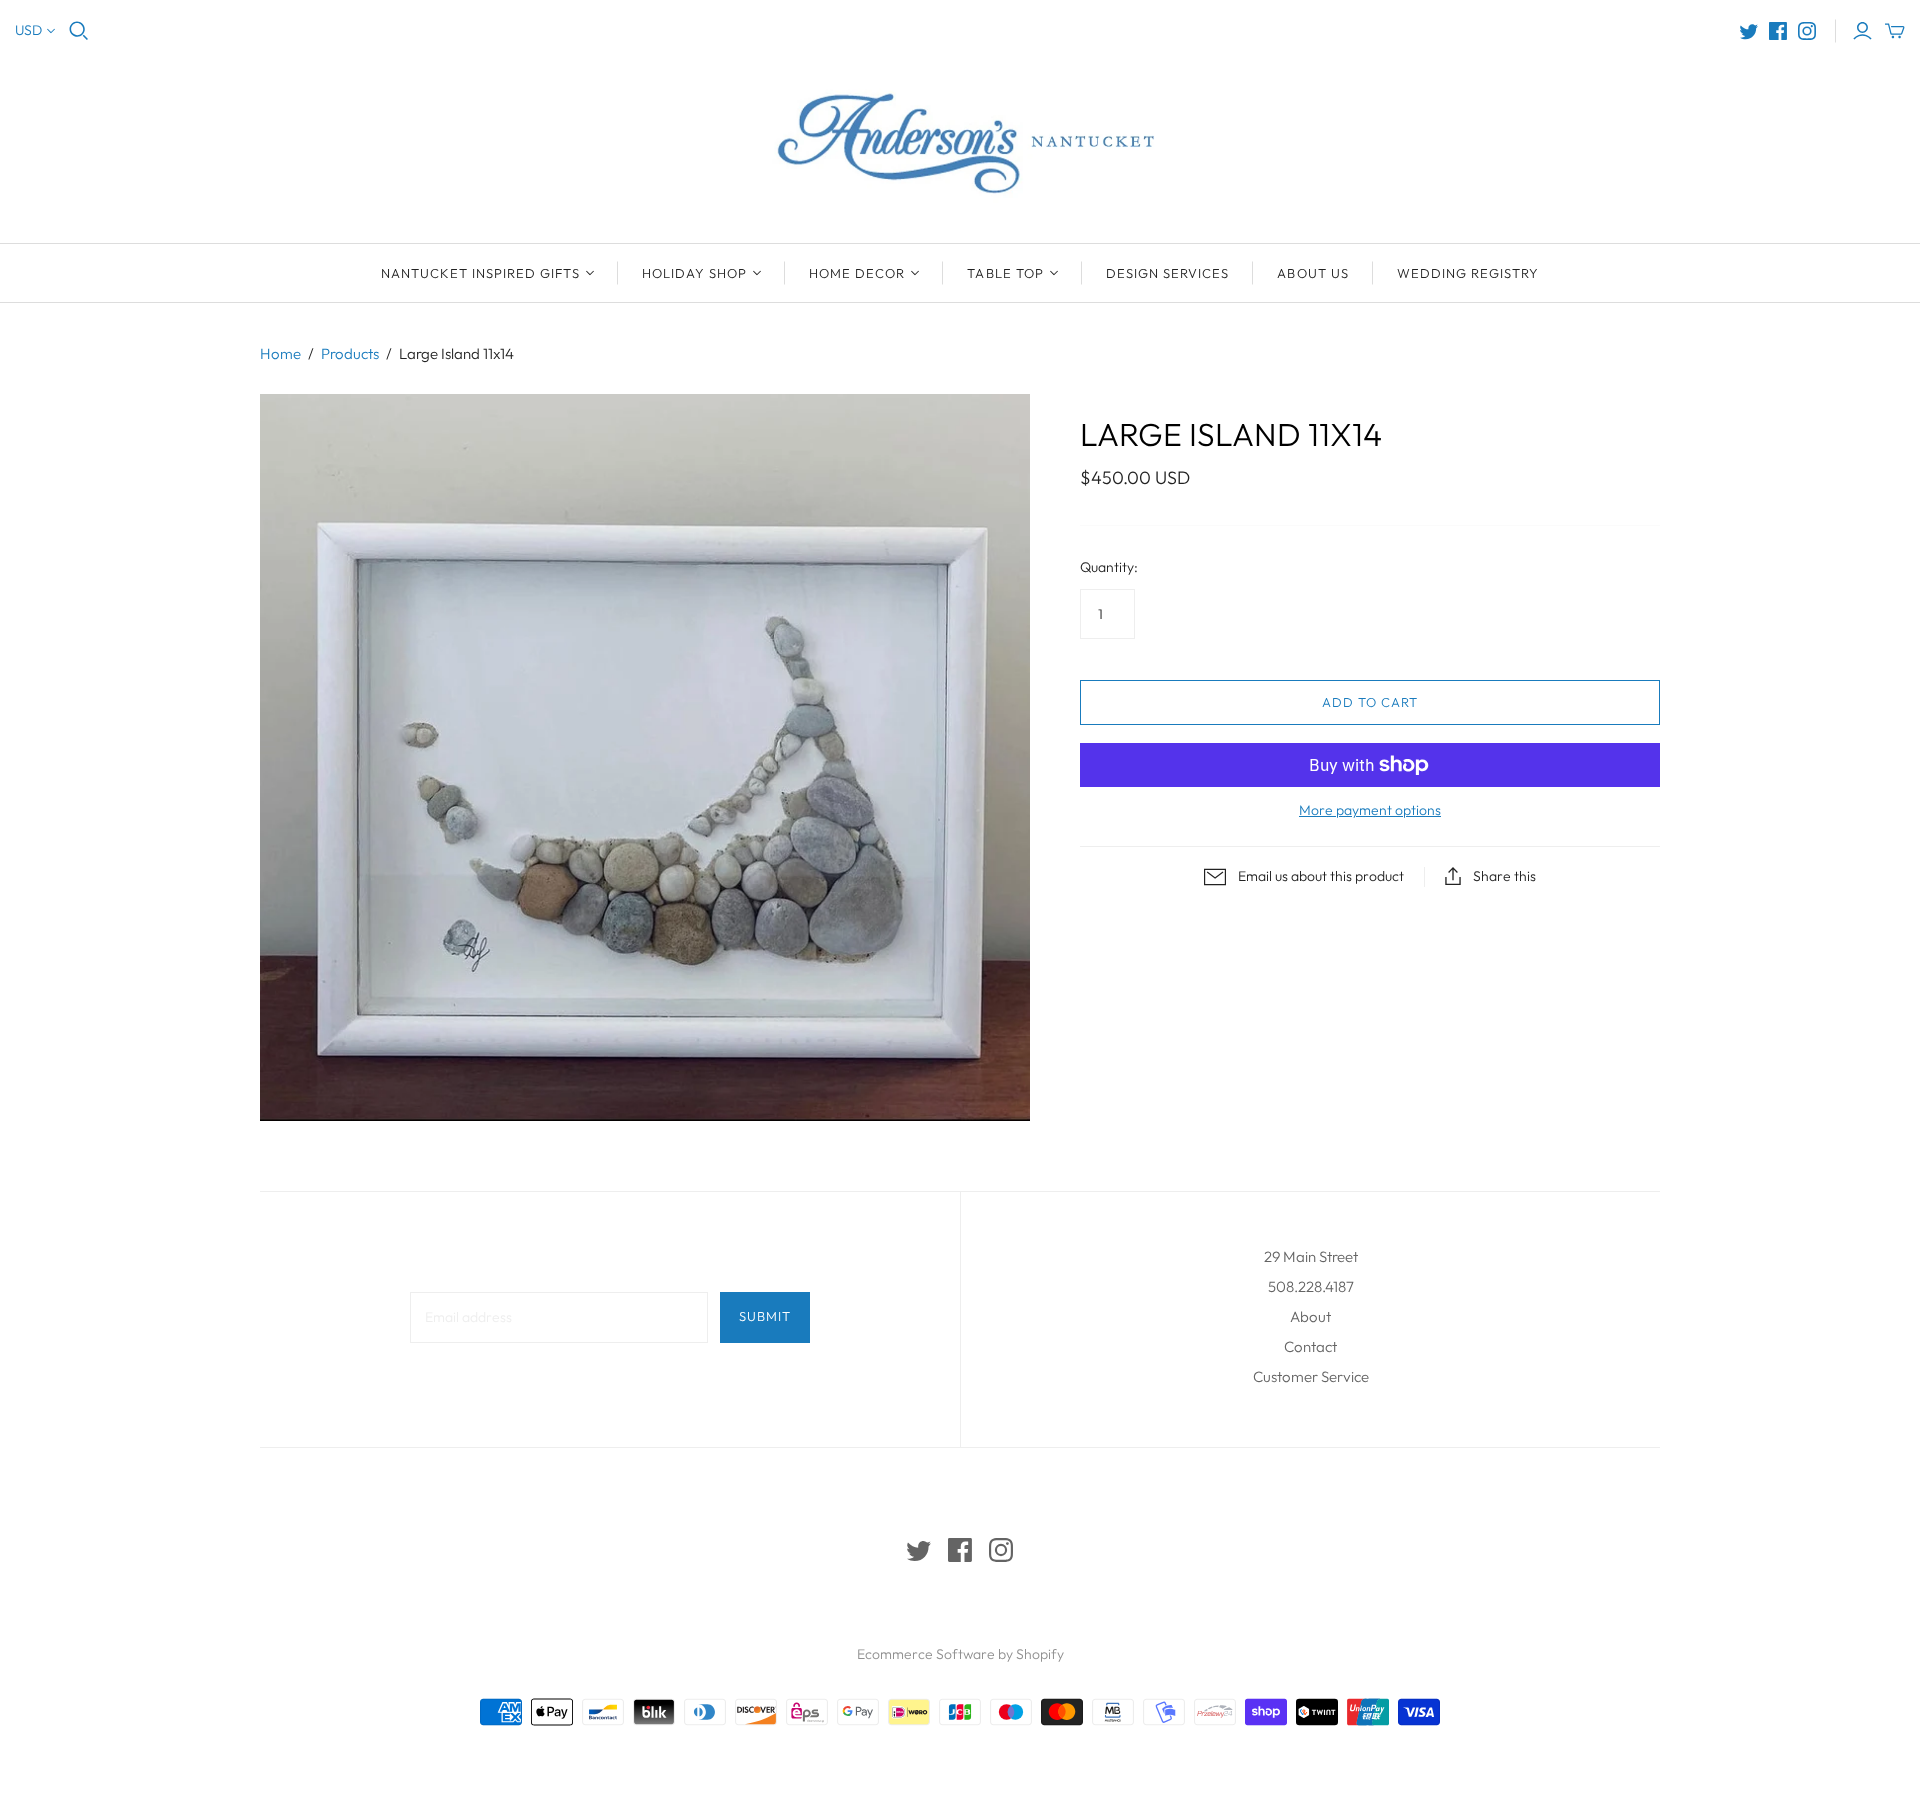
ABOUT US (1312, 273)
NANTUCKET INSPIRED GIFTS (480, 273)
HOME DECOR (857, 273)
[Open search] (79, 31)
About (1310, 1316)
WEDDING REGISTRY (1468, 273)
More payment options (1370, 810)
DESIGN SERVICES (1168, 273)
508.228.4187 (1311, 1286)
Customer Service (1311, 1376)
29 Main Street (1311, 1256)
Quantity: (1109, 567)
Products (350, 353)
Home (280, 353)
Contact (1310, 1346)
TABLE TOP (1005, 273)
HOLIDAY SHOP (694, 273)
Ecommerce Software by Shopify (960, 1654)
